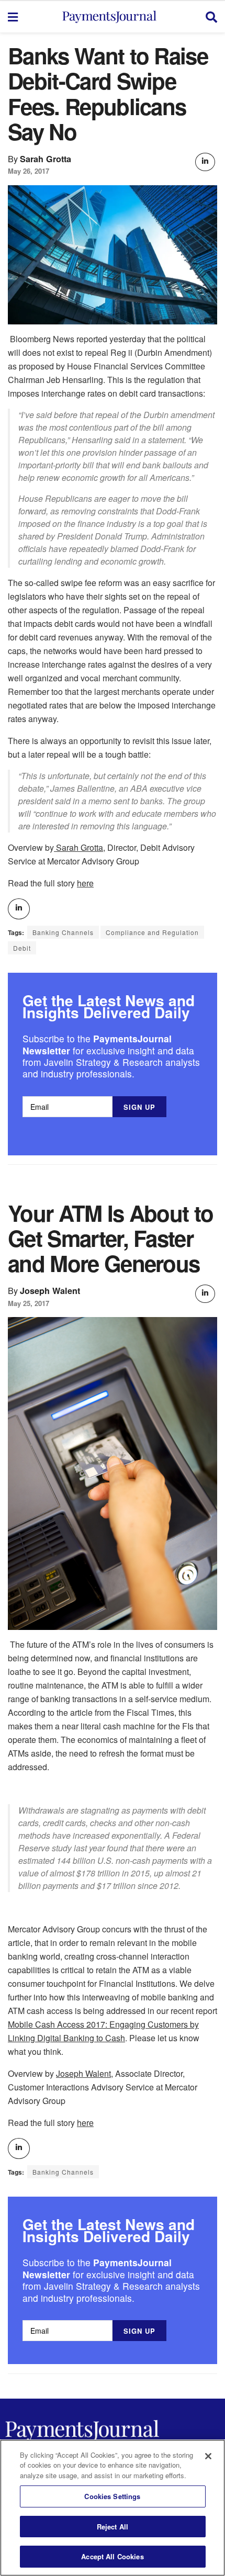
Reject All (113, 2527)
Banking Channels (63, 932)
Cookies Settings (112, 2496)
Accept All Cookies (112, 2556)
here (85, 883)
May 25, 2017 (29, 1303)
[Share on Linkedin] (205, 162)
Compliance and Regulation (152, 932)
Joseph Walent (50, 1291)
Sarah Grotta (46, 159)
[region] (113, 2508)
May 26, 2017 (29, 171)
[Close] (208, 2456)
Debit (22, 948)
